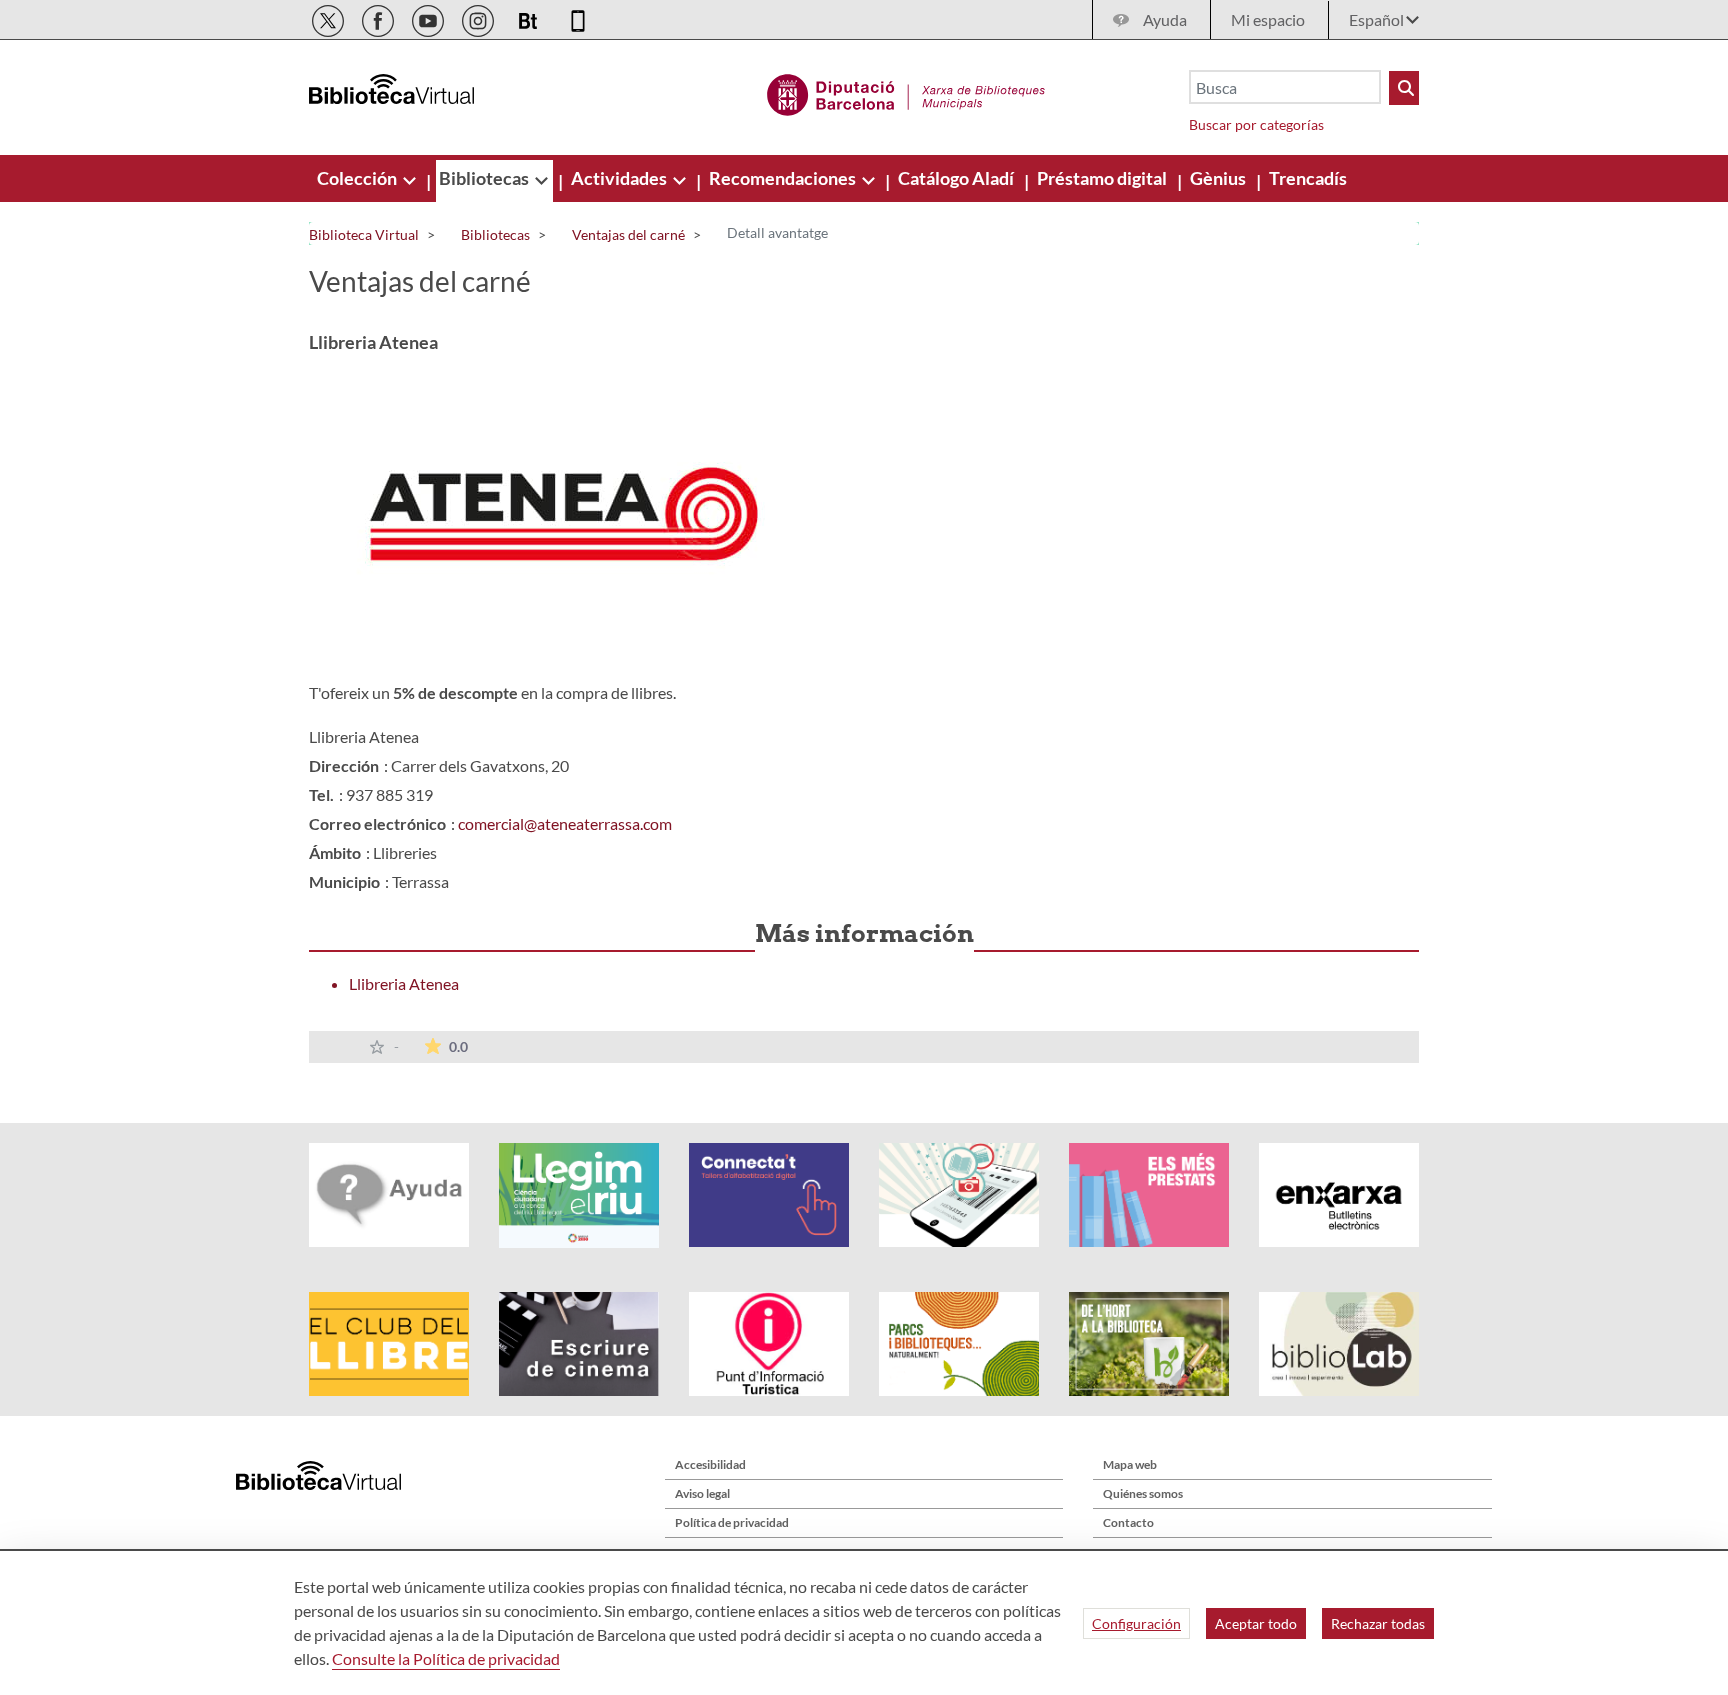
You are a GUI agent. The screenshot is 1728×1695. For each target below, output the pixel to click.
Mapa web (1130, 1464)
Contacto (1128, 1522)
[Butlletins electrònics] (529, 17)
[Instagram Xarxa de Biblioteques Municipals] (479, 17)
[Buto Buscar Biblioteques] (1404, 88)
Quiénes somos (1143, 1493)
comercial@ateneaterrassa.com (565, 823)
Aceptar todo (1256, 1623)
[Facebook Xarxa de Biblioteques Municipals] (379, 17)
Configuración (1136, 1623)
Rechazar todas (1378, 1623)
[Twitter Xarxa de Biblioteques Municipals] (329, 17)
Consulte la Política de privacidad (446, 1658)
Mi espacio (1268, 19)
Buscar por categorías (1256, 124)
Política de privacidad (732, 1522)
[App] (578, 17)
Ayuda (1165, 19)
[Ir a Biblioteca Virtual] (906, 92)
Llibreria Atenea (404, 983)
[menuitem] (358, 178)
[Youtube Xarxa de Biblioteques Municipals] (429, 17)
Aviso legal (702, 1493)
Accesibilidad (710, 1464)
